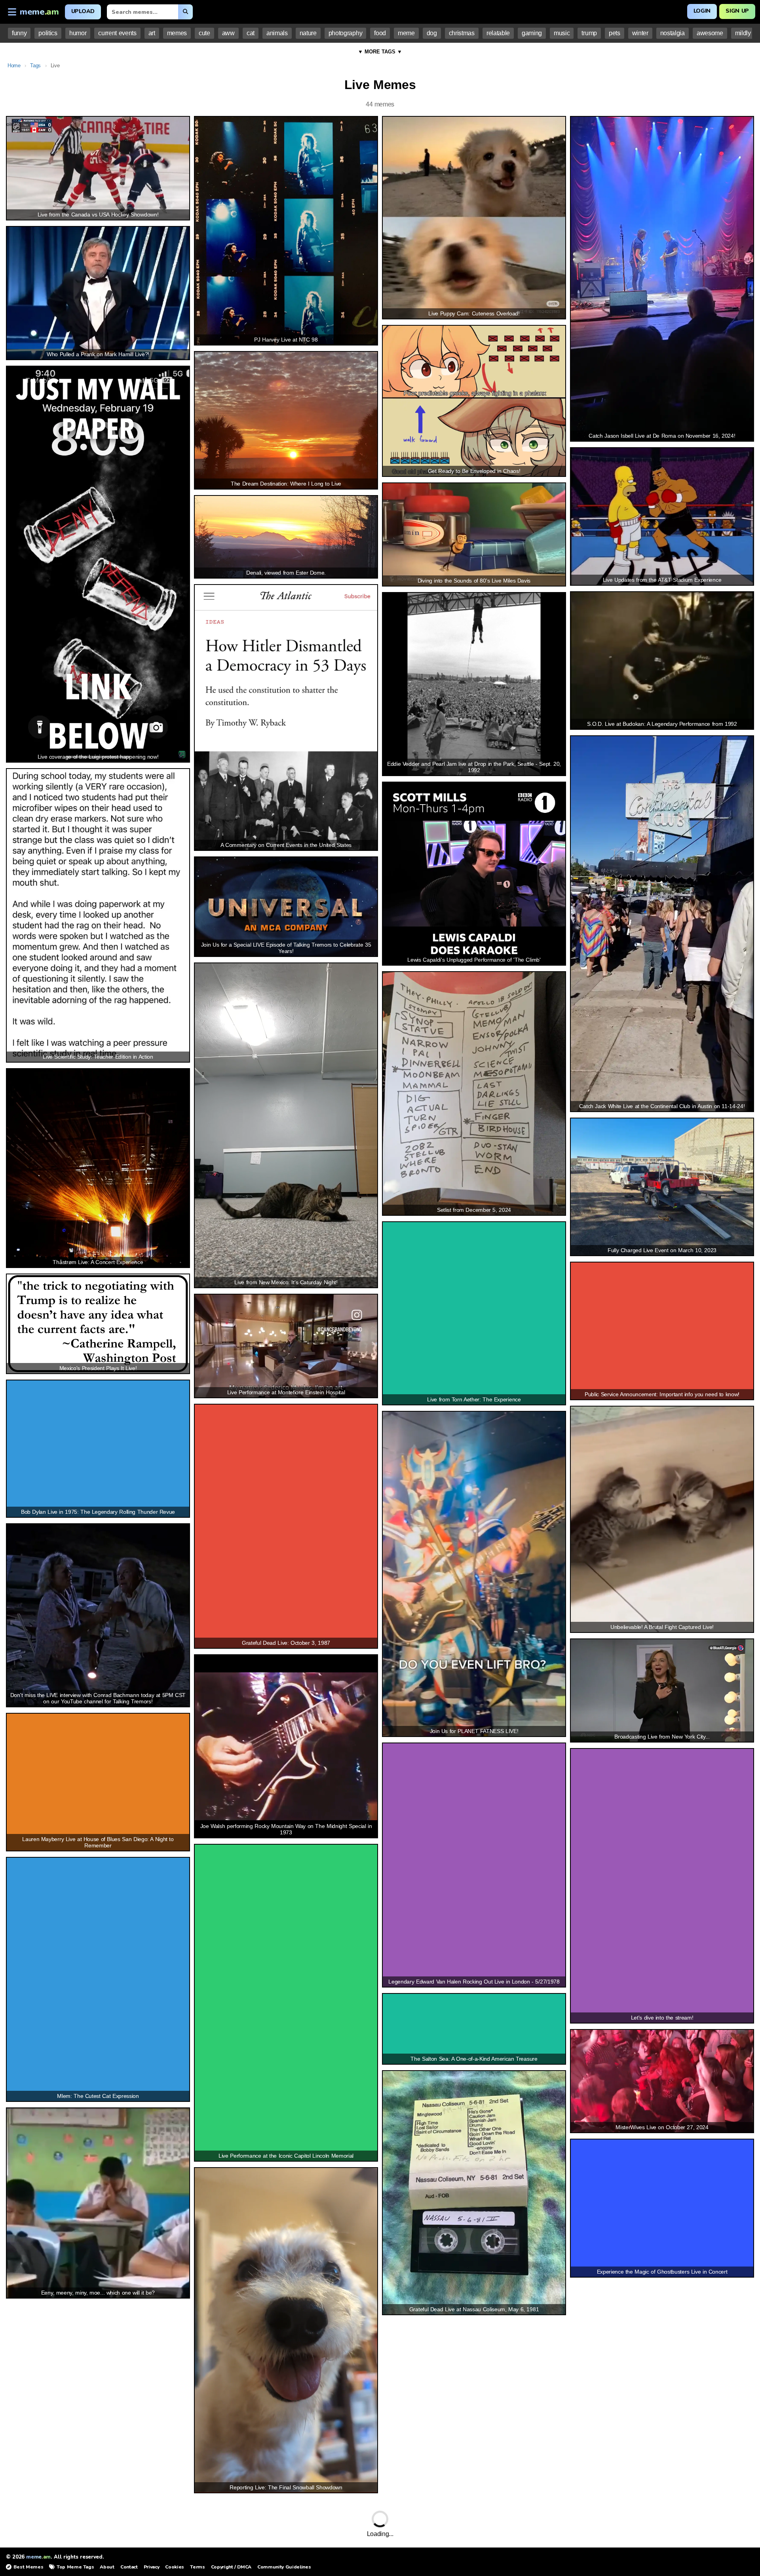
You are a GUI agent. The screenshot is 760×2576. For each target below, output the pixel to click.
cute (204, 33)
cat (251, 33)
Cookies (175, 2567)
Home (14, 65)
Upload (83, 11)
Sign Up (737, 11)
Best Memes (28, 2567)
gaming (532, 33)
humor (78, 33)
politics (48, 33)
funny (19, 33)
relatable (498, 33)
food (380, 33)
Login (702, 11)
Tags (35, 65)
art (152, 33)
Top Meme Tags (75, 2567)
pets (615, 33)
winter (640, 33)
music (562, 33)
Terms (197, 2567)
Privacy (152, 2567)
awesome (710, 33)
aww (228, 33)
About (107, 2567)
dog (432, 33)
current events (117, 33)
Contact (129, 2567)
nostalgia (673, 33)
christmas (462, 33)
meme (406, 33)
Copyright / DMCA (231, 2567)
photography (345, 33)
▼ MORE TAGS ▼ (380, 52)
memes (177, 33)
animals (277, 33)
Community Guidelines (284, 2567)
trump (589, 33)
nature (308, 33)
